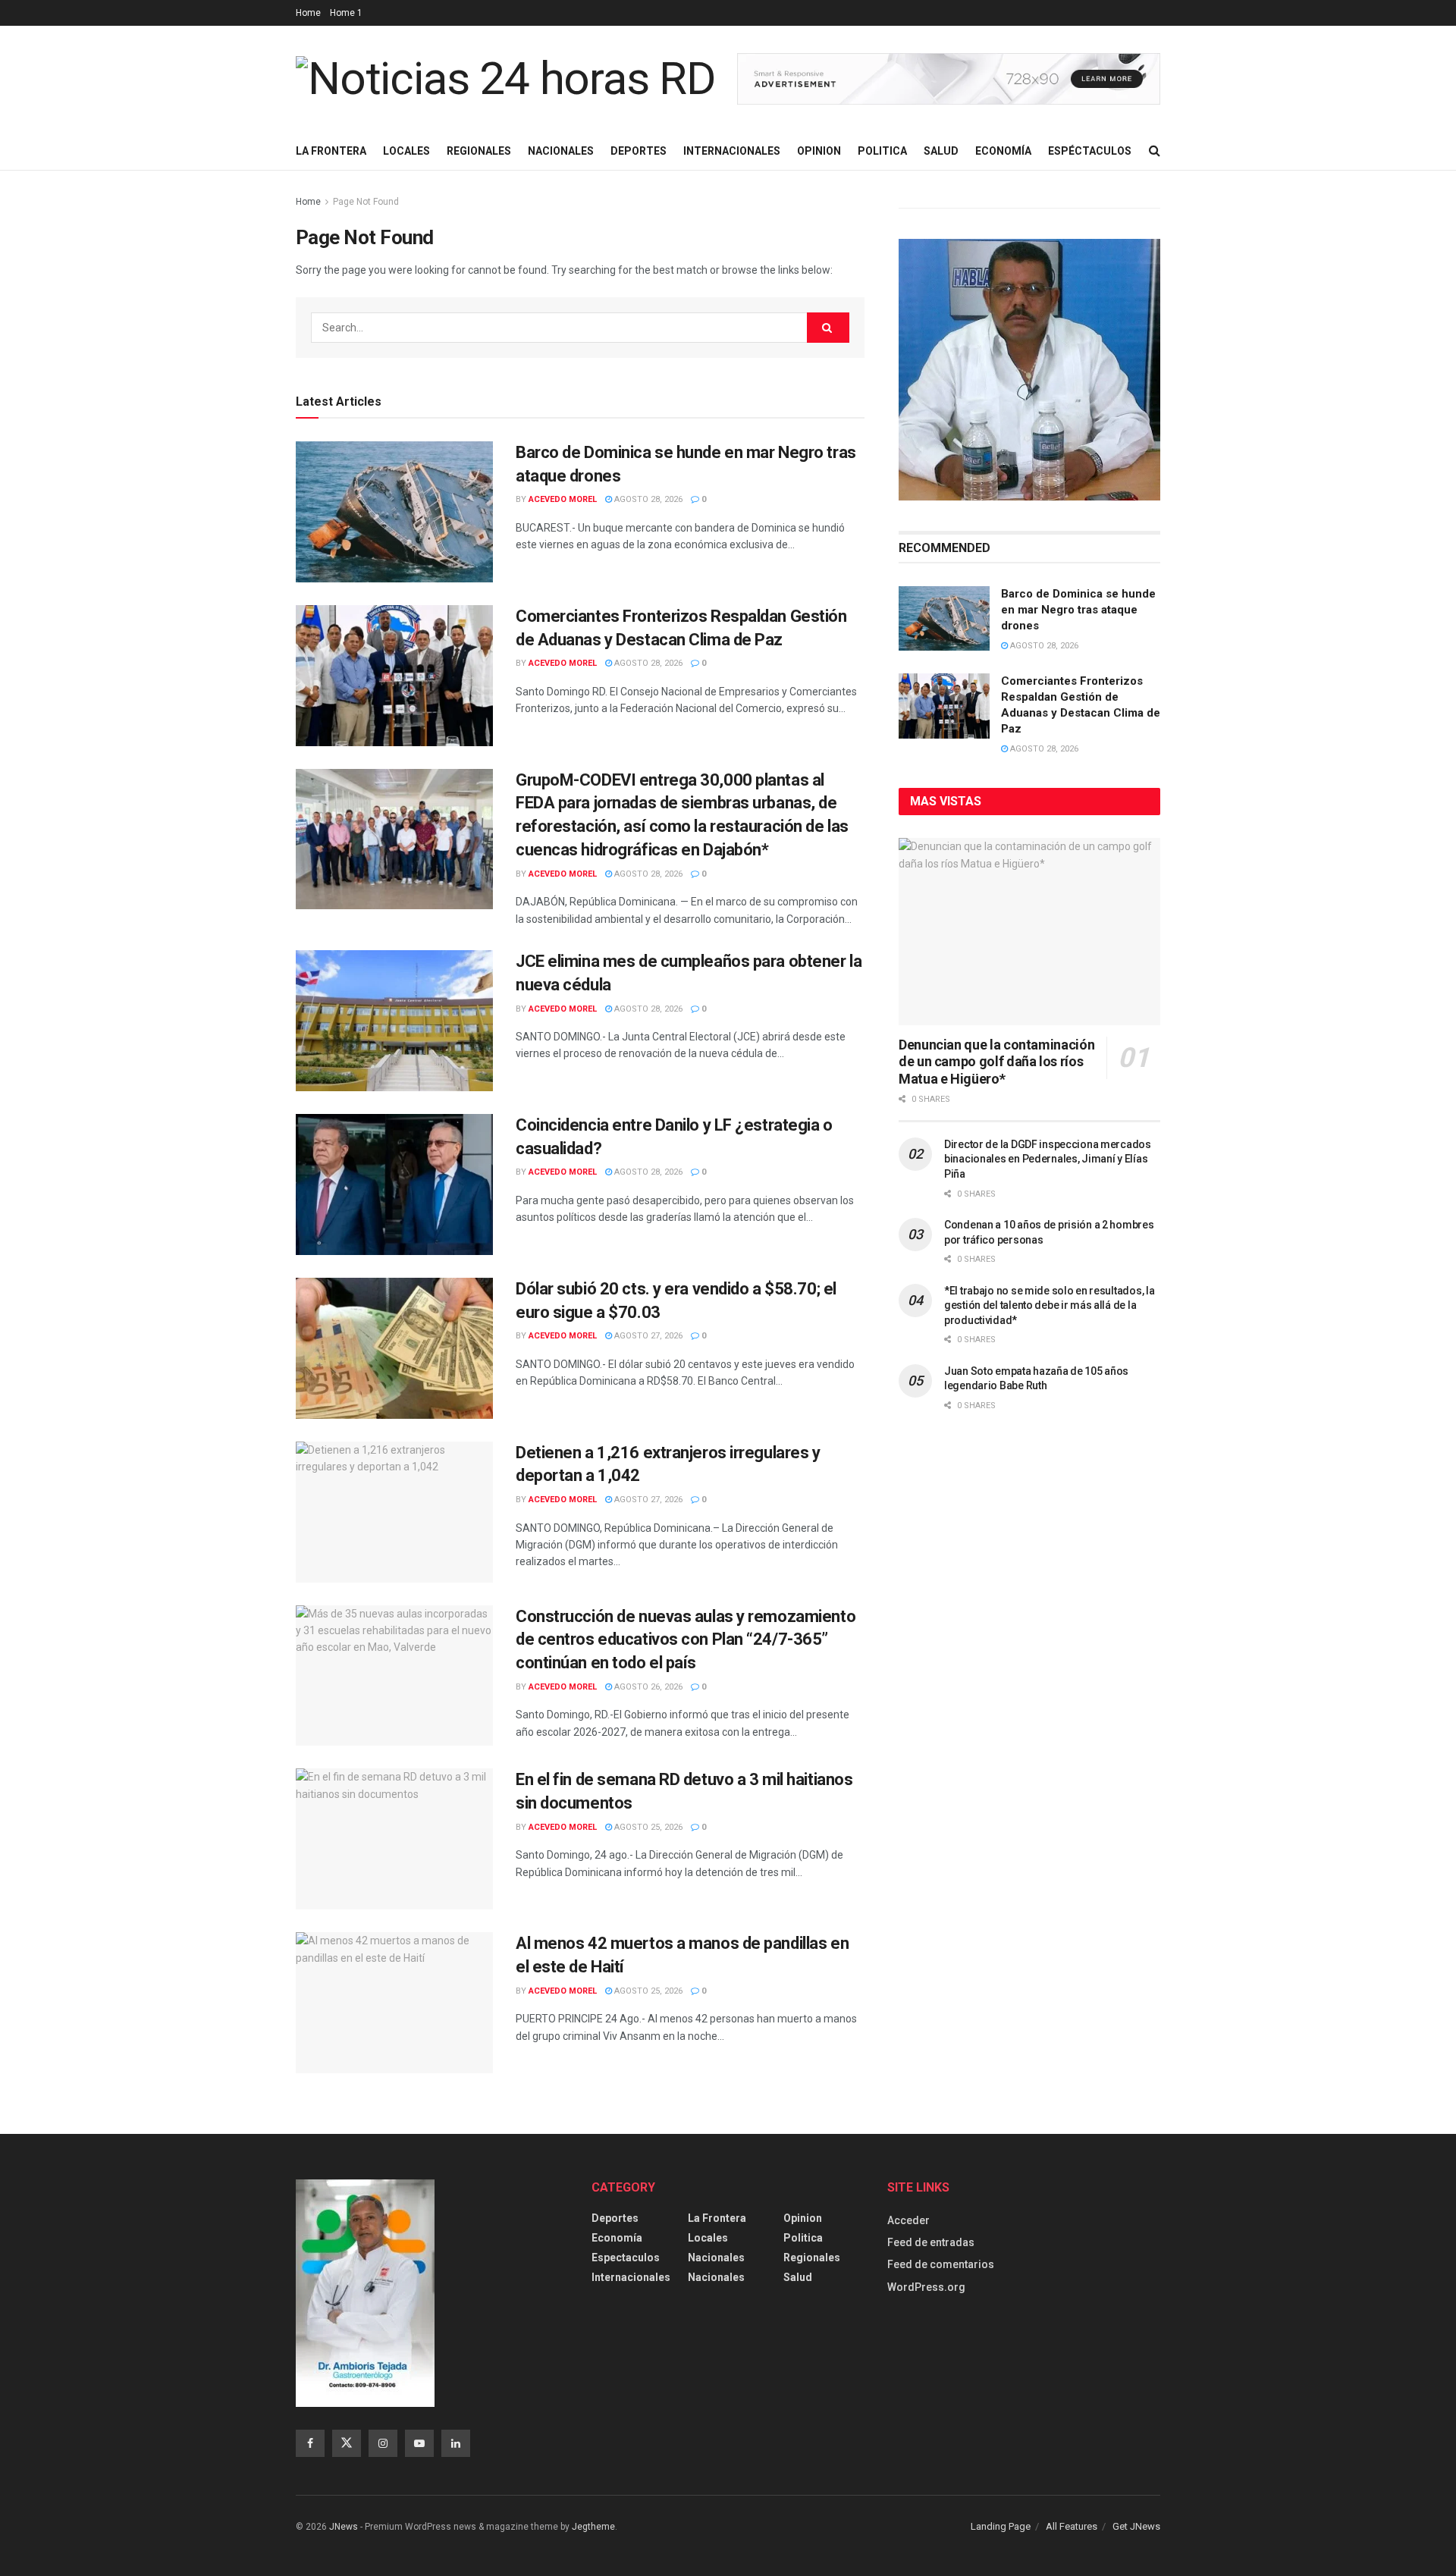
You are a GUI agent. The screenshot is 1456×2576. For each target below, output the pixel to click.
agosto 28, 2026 (647, 499)
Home (308, 13)
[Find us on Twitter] (347, 2443)
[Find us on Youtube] (419, 2443)
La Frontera (331, 151)
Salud (941, 151)
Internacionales (732, 151)
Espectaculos (626, 2258)
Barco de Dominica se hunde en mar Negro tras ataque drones (1078, 610)
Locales (406, 151)
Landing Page (1001, 2526)
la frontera (717, 2218)
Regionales (479, 151)
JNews (344, 2527)
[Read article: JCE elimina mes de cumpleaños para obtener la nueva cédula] (394, 1021)
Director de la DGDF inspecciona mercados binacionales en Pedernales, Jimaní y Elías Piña (1048, 1159)
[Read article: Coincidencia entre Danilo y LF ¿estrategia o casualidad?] (394, 1184)
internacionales (631, 2277)
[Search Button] (1155, 151)
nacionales (716, 2277)
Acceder (908, 2220)
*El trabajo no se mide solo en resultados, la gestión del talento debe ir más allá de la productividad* (1049, 1305)
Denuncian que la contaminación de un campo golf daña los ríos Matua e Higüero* (996, 1062)
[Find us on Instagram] (383, 2443)
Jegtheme (593, 2527)
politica (803, 2238)
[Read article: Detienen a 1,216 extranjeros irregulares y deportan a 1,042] (394, 1512)
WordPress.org (926, 2287)
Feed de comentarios (941, 2264)
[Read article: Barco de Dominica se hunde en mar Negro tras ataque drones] (394, 512)
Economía (1003, 151)
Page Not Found (366, 202)
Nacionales (561, 151)
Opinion (819, 151)
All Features (1072, 2526)
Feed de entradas (931, 2242)
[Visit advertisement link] (949, 79)
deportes (615, 2218)
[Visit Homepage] (506, 79)
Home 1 (346, 13)
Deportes (639, 151)
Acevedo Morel (563, 499)
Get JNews (1136, 2526)
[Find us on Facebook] (310, 2443)
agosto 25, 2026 (647, 1827)
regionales (812, 2258)
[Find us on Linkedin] (456, 2443)
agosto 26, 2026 (647, 1687)
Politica (882, 151)
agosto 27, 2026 (647, 1336)
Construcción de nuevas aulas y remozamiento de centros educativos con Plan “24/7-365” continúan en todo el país (686, 1640)
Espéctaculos (1090, 151)
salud (798, 2277)
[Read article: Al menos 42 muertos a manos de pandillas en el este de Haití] (394, 2003)
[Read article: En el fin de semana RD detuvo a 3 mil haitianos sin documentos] (394, 1839)
